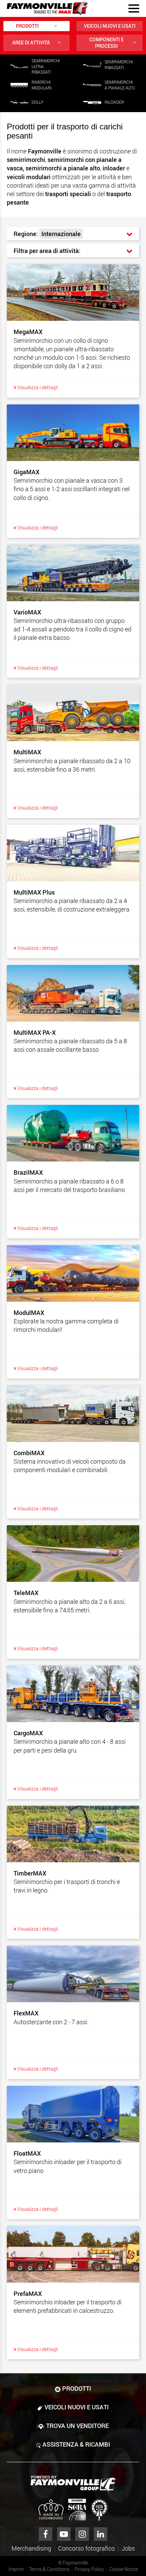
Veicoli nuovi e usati (110, 26)
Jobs (128, 2548)
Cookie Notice (123, 2569)
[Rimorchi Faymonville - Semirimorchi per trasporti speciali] (73, 2484)
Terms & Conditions (49, 2569)
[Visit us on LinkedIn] (101, 2534)
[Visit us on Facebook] (45, 2534)
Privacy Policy (89, 2569)
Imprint (16, 2569)
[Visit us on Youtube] (64, 2534)
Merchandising (31, 2548)
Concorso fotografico (86, 2548)
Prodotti (27, 26)
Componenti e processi (106, 43)
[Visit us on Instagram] (82, 2534)
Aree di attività (31, 43)
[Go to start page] (47, 8)
